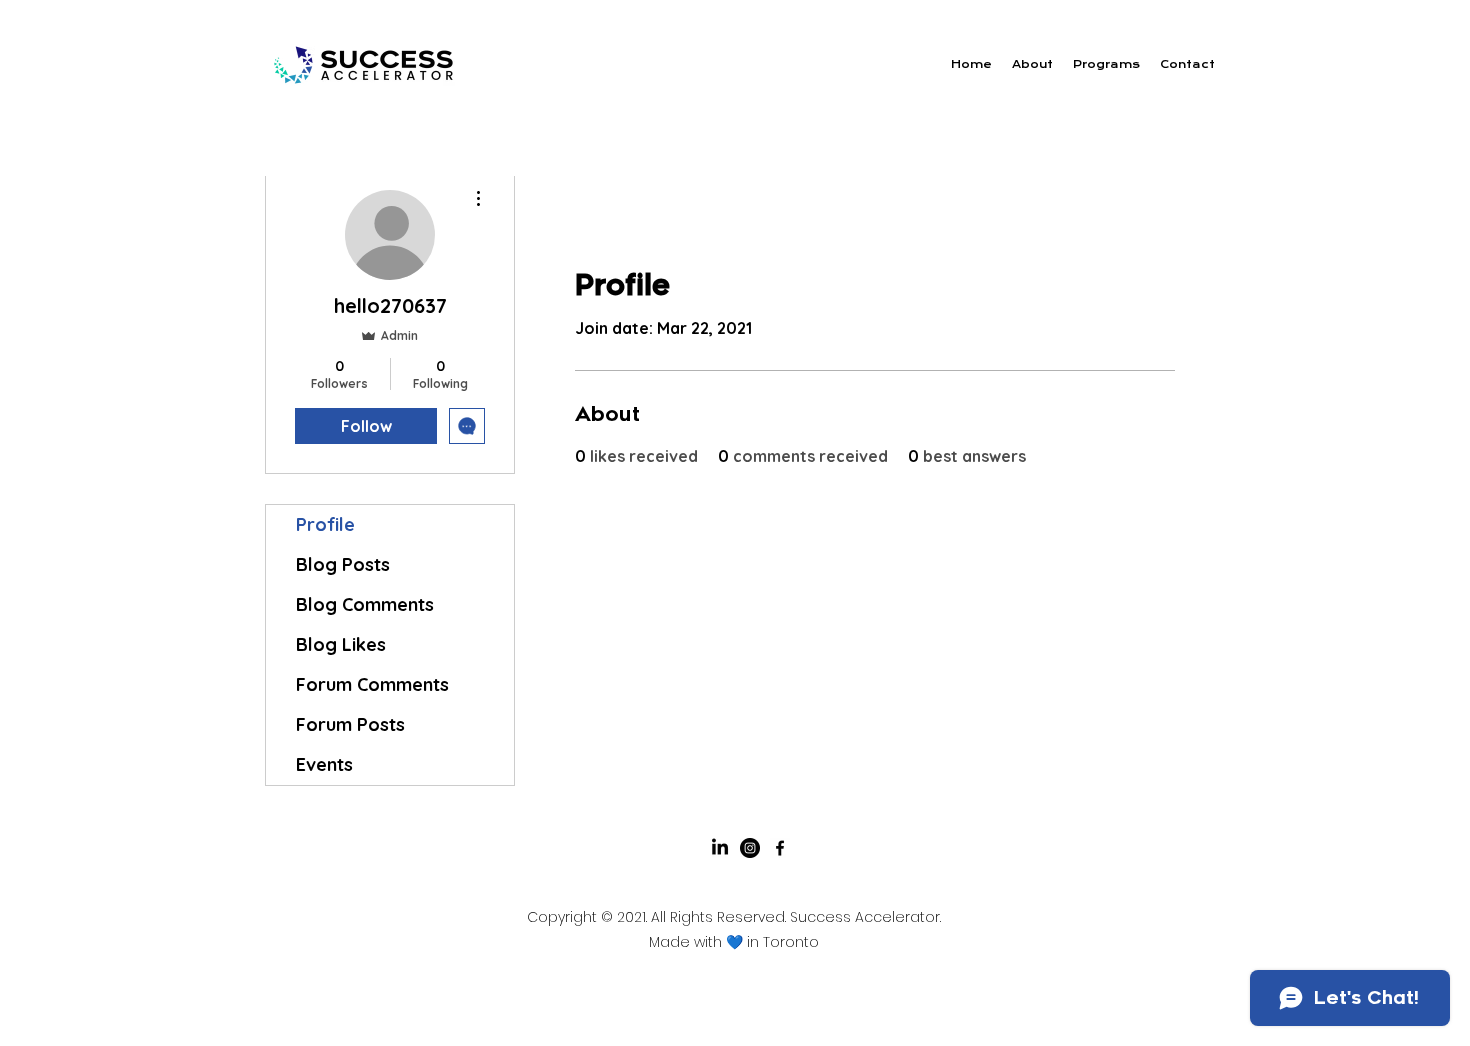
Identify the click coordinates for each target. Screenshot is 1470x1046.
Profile (325, 524)
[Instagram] (750, 848)
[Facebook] (780, 848)
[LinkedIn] (720, 848)
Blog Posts (343, 564)
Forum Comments (372, 684)
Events (324, 764)
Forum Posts (350, 724)
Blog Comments (365, 604)
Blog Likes (341, 644)
